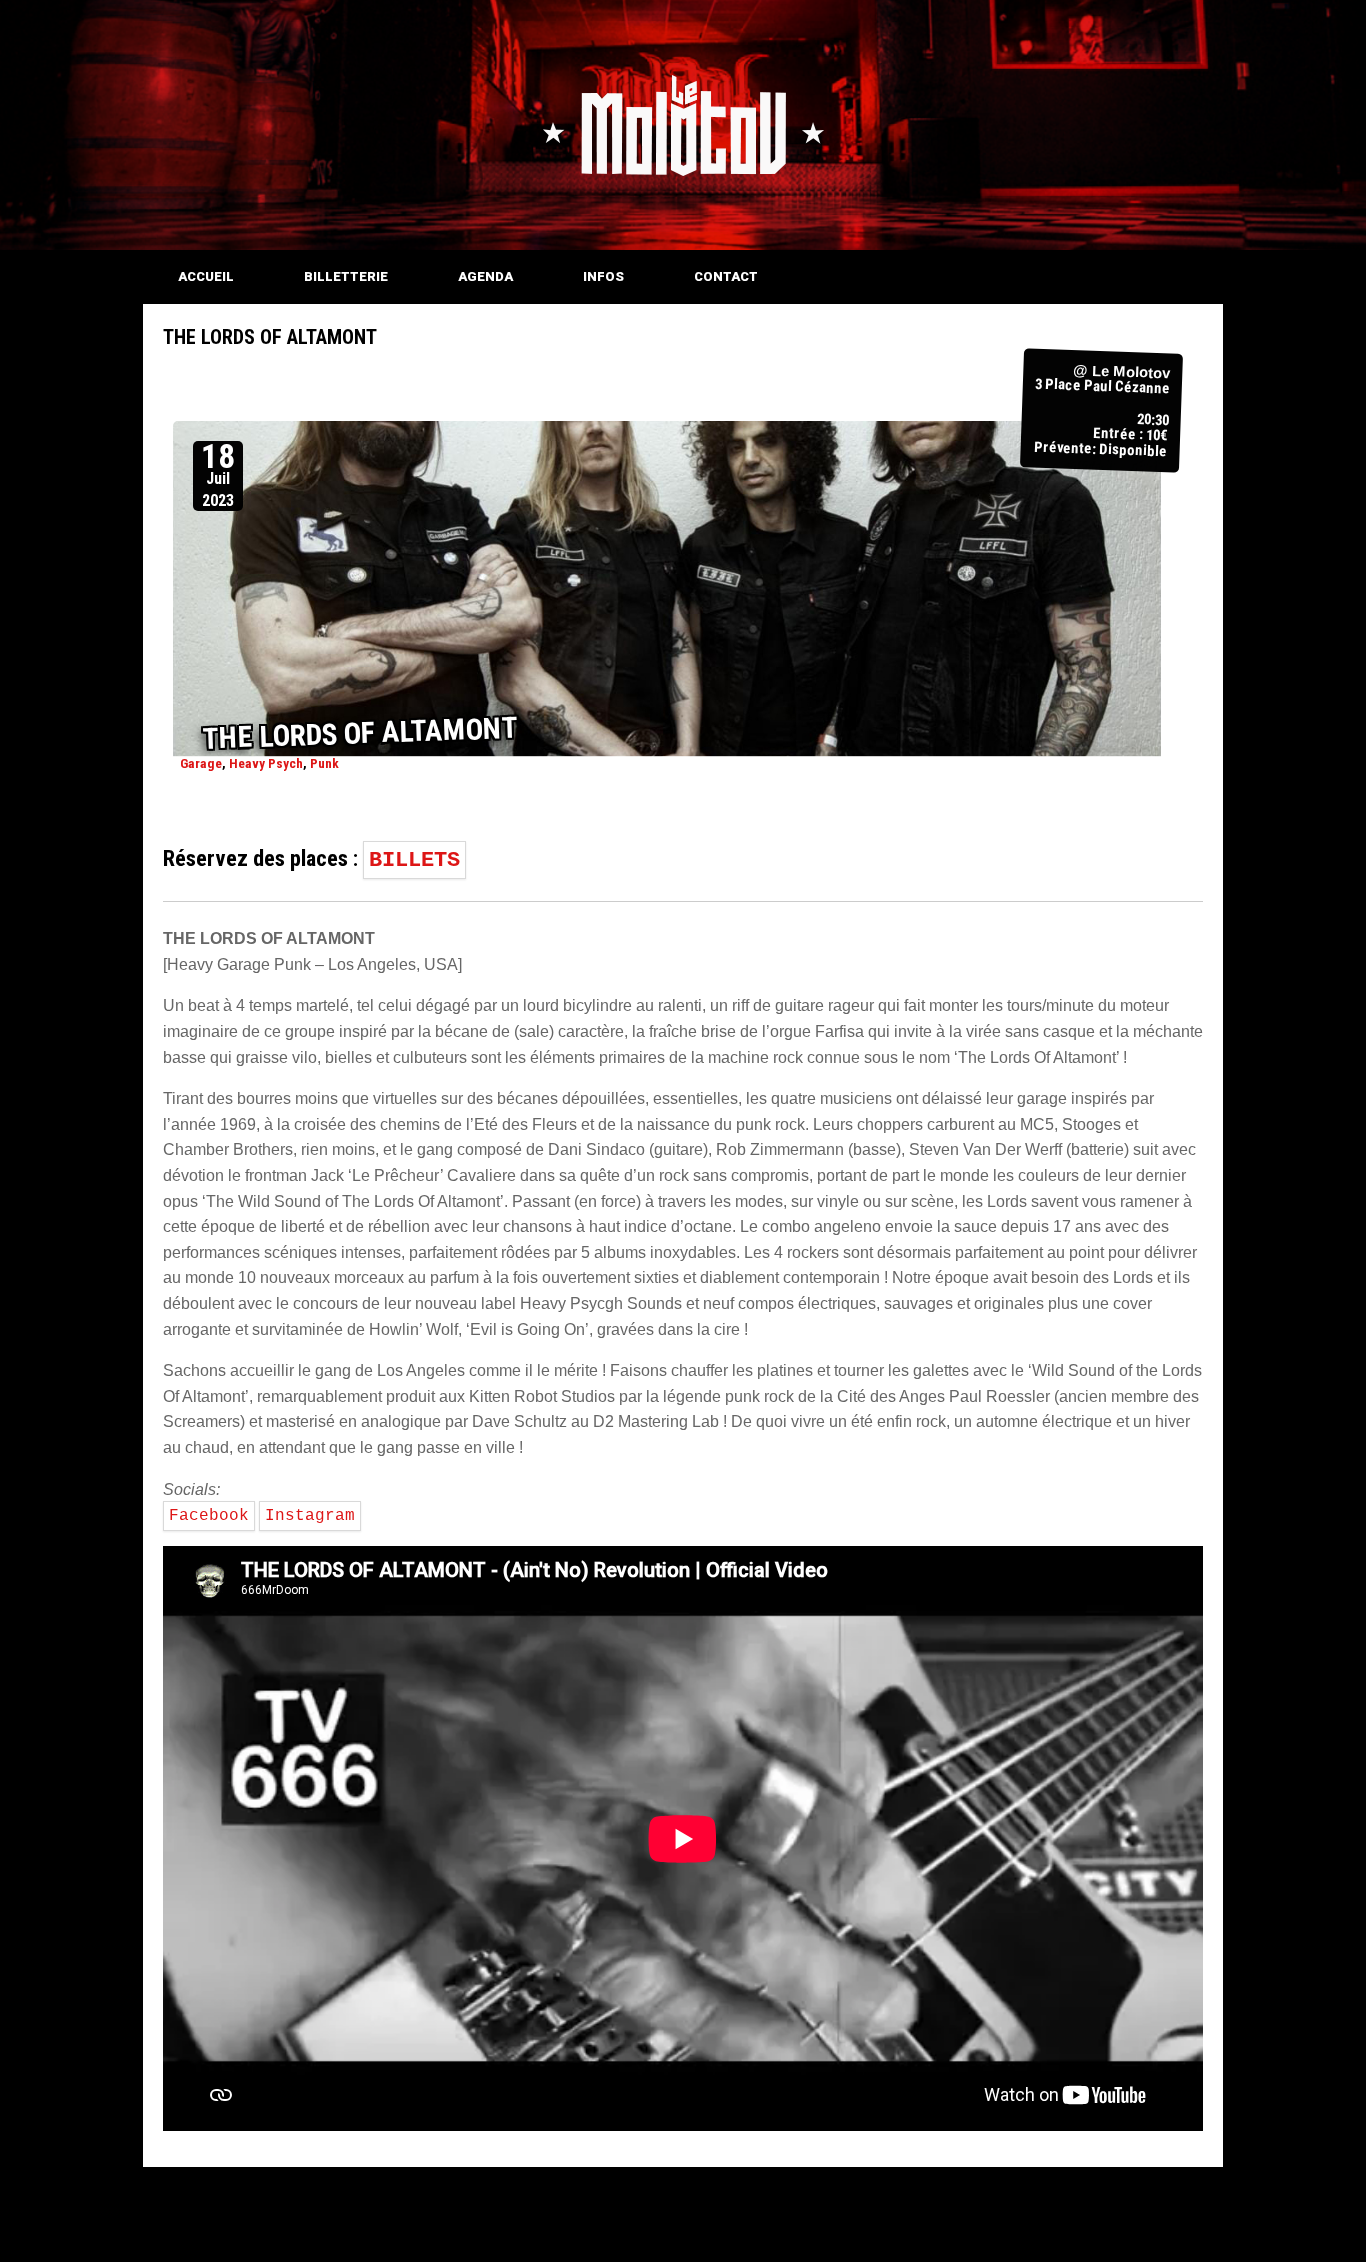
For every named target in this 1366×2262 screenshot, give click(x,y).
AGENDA (485, 276)
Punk (324, 763)
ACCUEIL (206, 276)
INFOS (603, 276)
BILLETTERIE (346, 276)
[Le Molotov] (683, 125)
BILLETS (414, 860)
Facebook (209, 1516)
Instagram (310, 1516)
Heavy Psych (266, 763)
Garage (201, 763)
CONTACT (726, 276)
